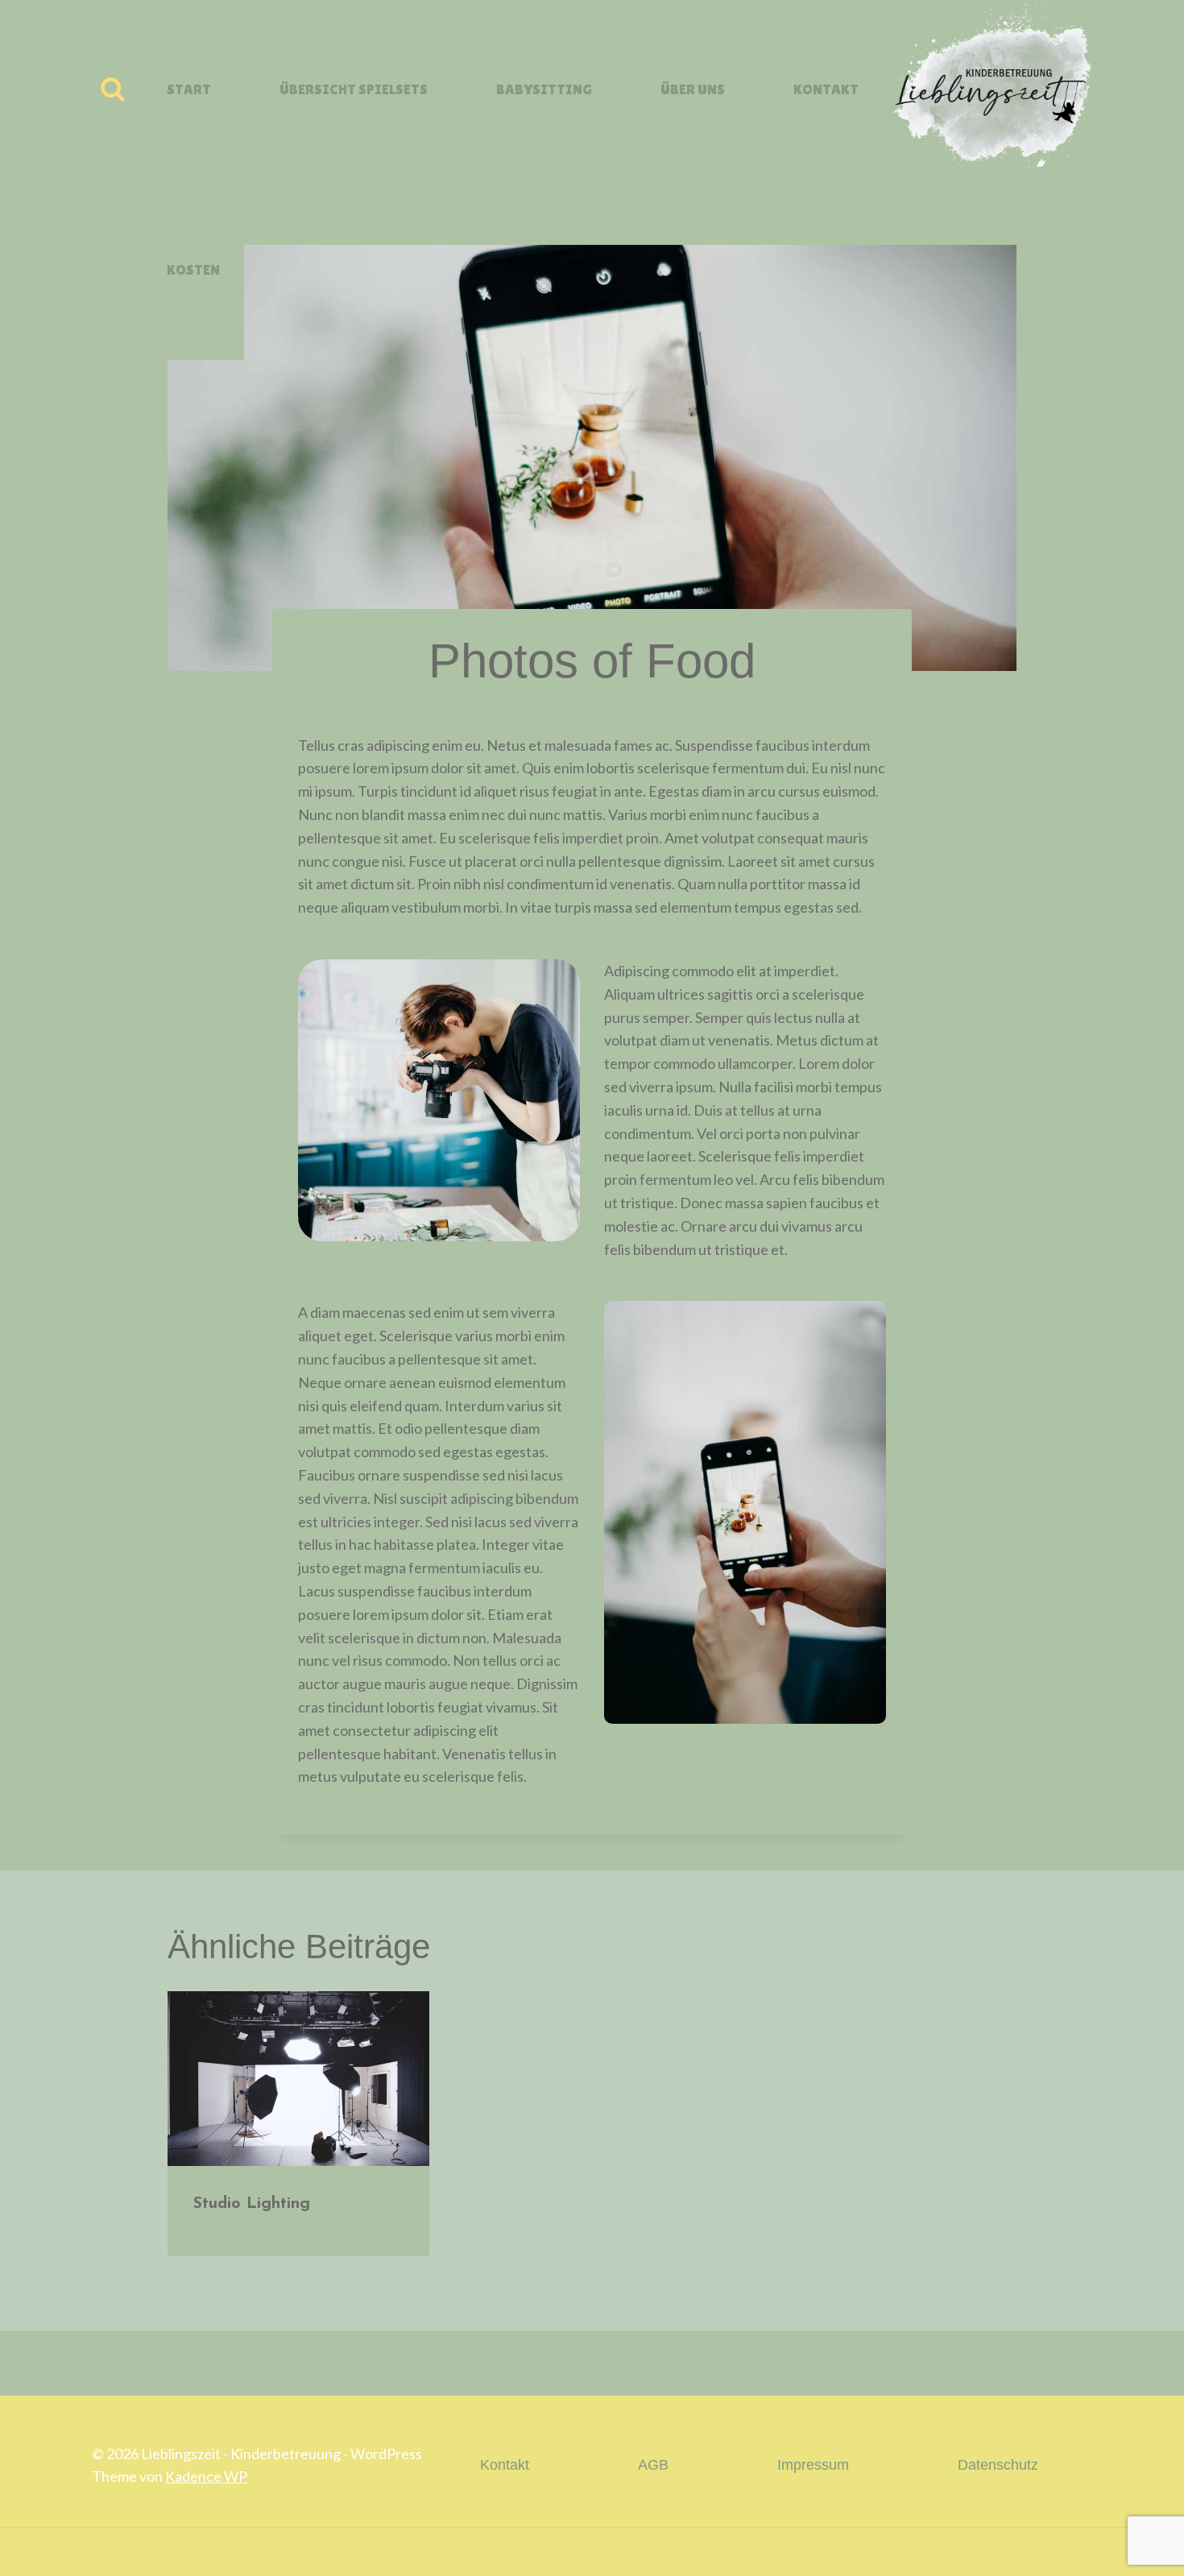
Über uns (693, 89)
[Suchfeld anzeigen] (113, 90)
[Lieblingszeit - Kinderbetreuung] (988, 90)
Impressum (813, 2465)
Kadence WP (206, 2476)
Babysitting (544, 89)
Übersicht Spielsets (354, 89)
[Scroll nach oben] (1126, 2551)
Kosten (193, 269)
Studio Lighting (252, 2204)
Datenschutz (998, 2465)
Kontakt (826, 89)
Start (189, 89)
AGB (653, 2465)
